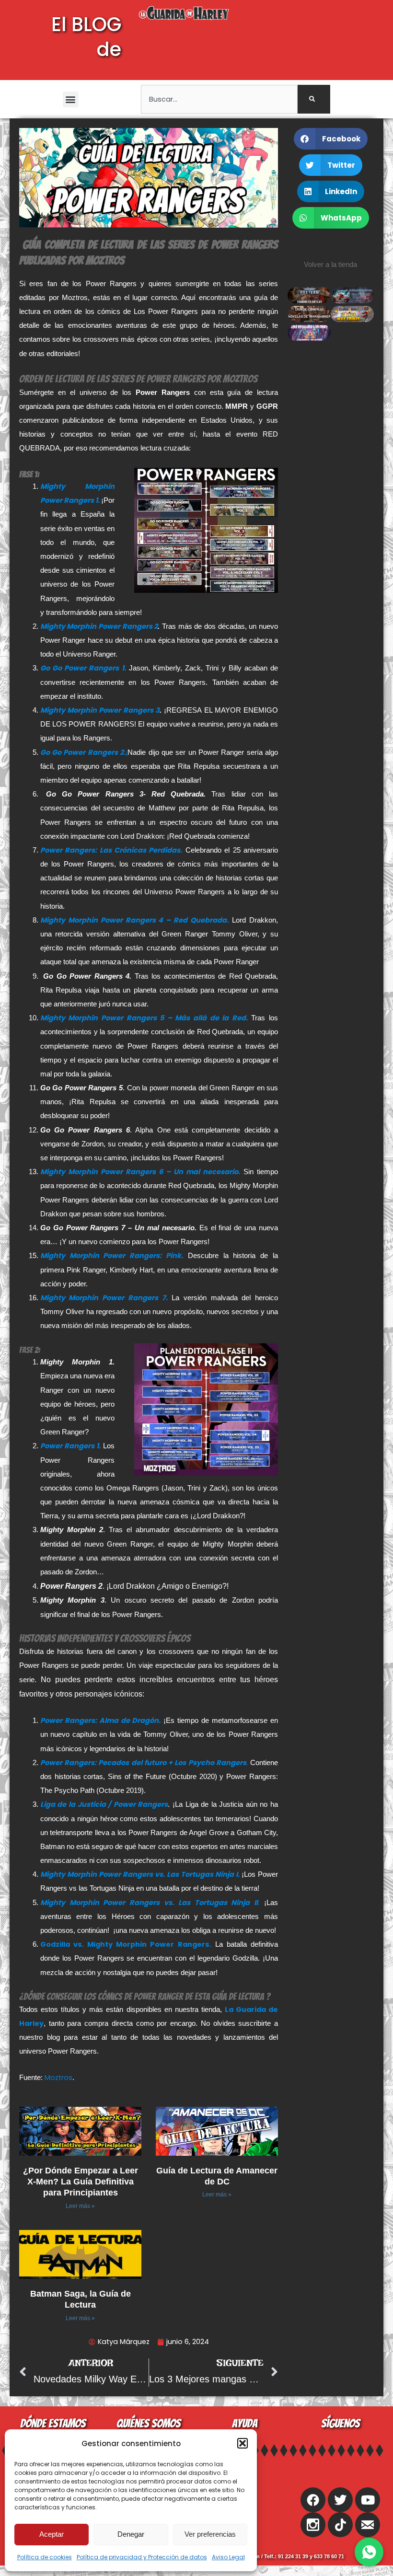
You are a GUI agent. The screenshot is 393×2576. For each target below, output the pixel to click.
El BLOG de (86, 37)
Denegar (131, 2534)
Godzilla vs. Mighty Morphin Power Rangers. (126, 1944)
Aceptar (52, 2534)
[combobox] (219, 99)
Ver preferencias (210, 2534)
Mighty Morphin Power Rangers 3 (100, 710)
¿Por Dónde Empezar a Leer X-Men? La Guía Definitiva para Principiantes (81, 2182)
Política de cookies (45, 2557)
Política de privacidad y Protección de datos (142, 2557)
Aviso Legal (228, 2557)
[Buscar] (314, 99)
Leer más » (80, 2206)
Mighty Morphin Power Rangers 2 (99, 626)
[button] (243, 2443)
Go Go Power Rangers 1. (83, 668)
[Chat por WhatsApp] (369, 2552)
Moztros (58, 2078)
